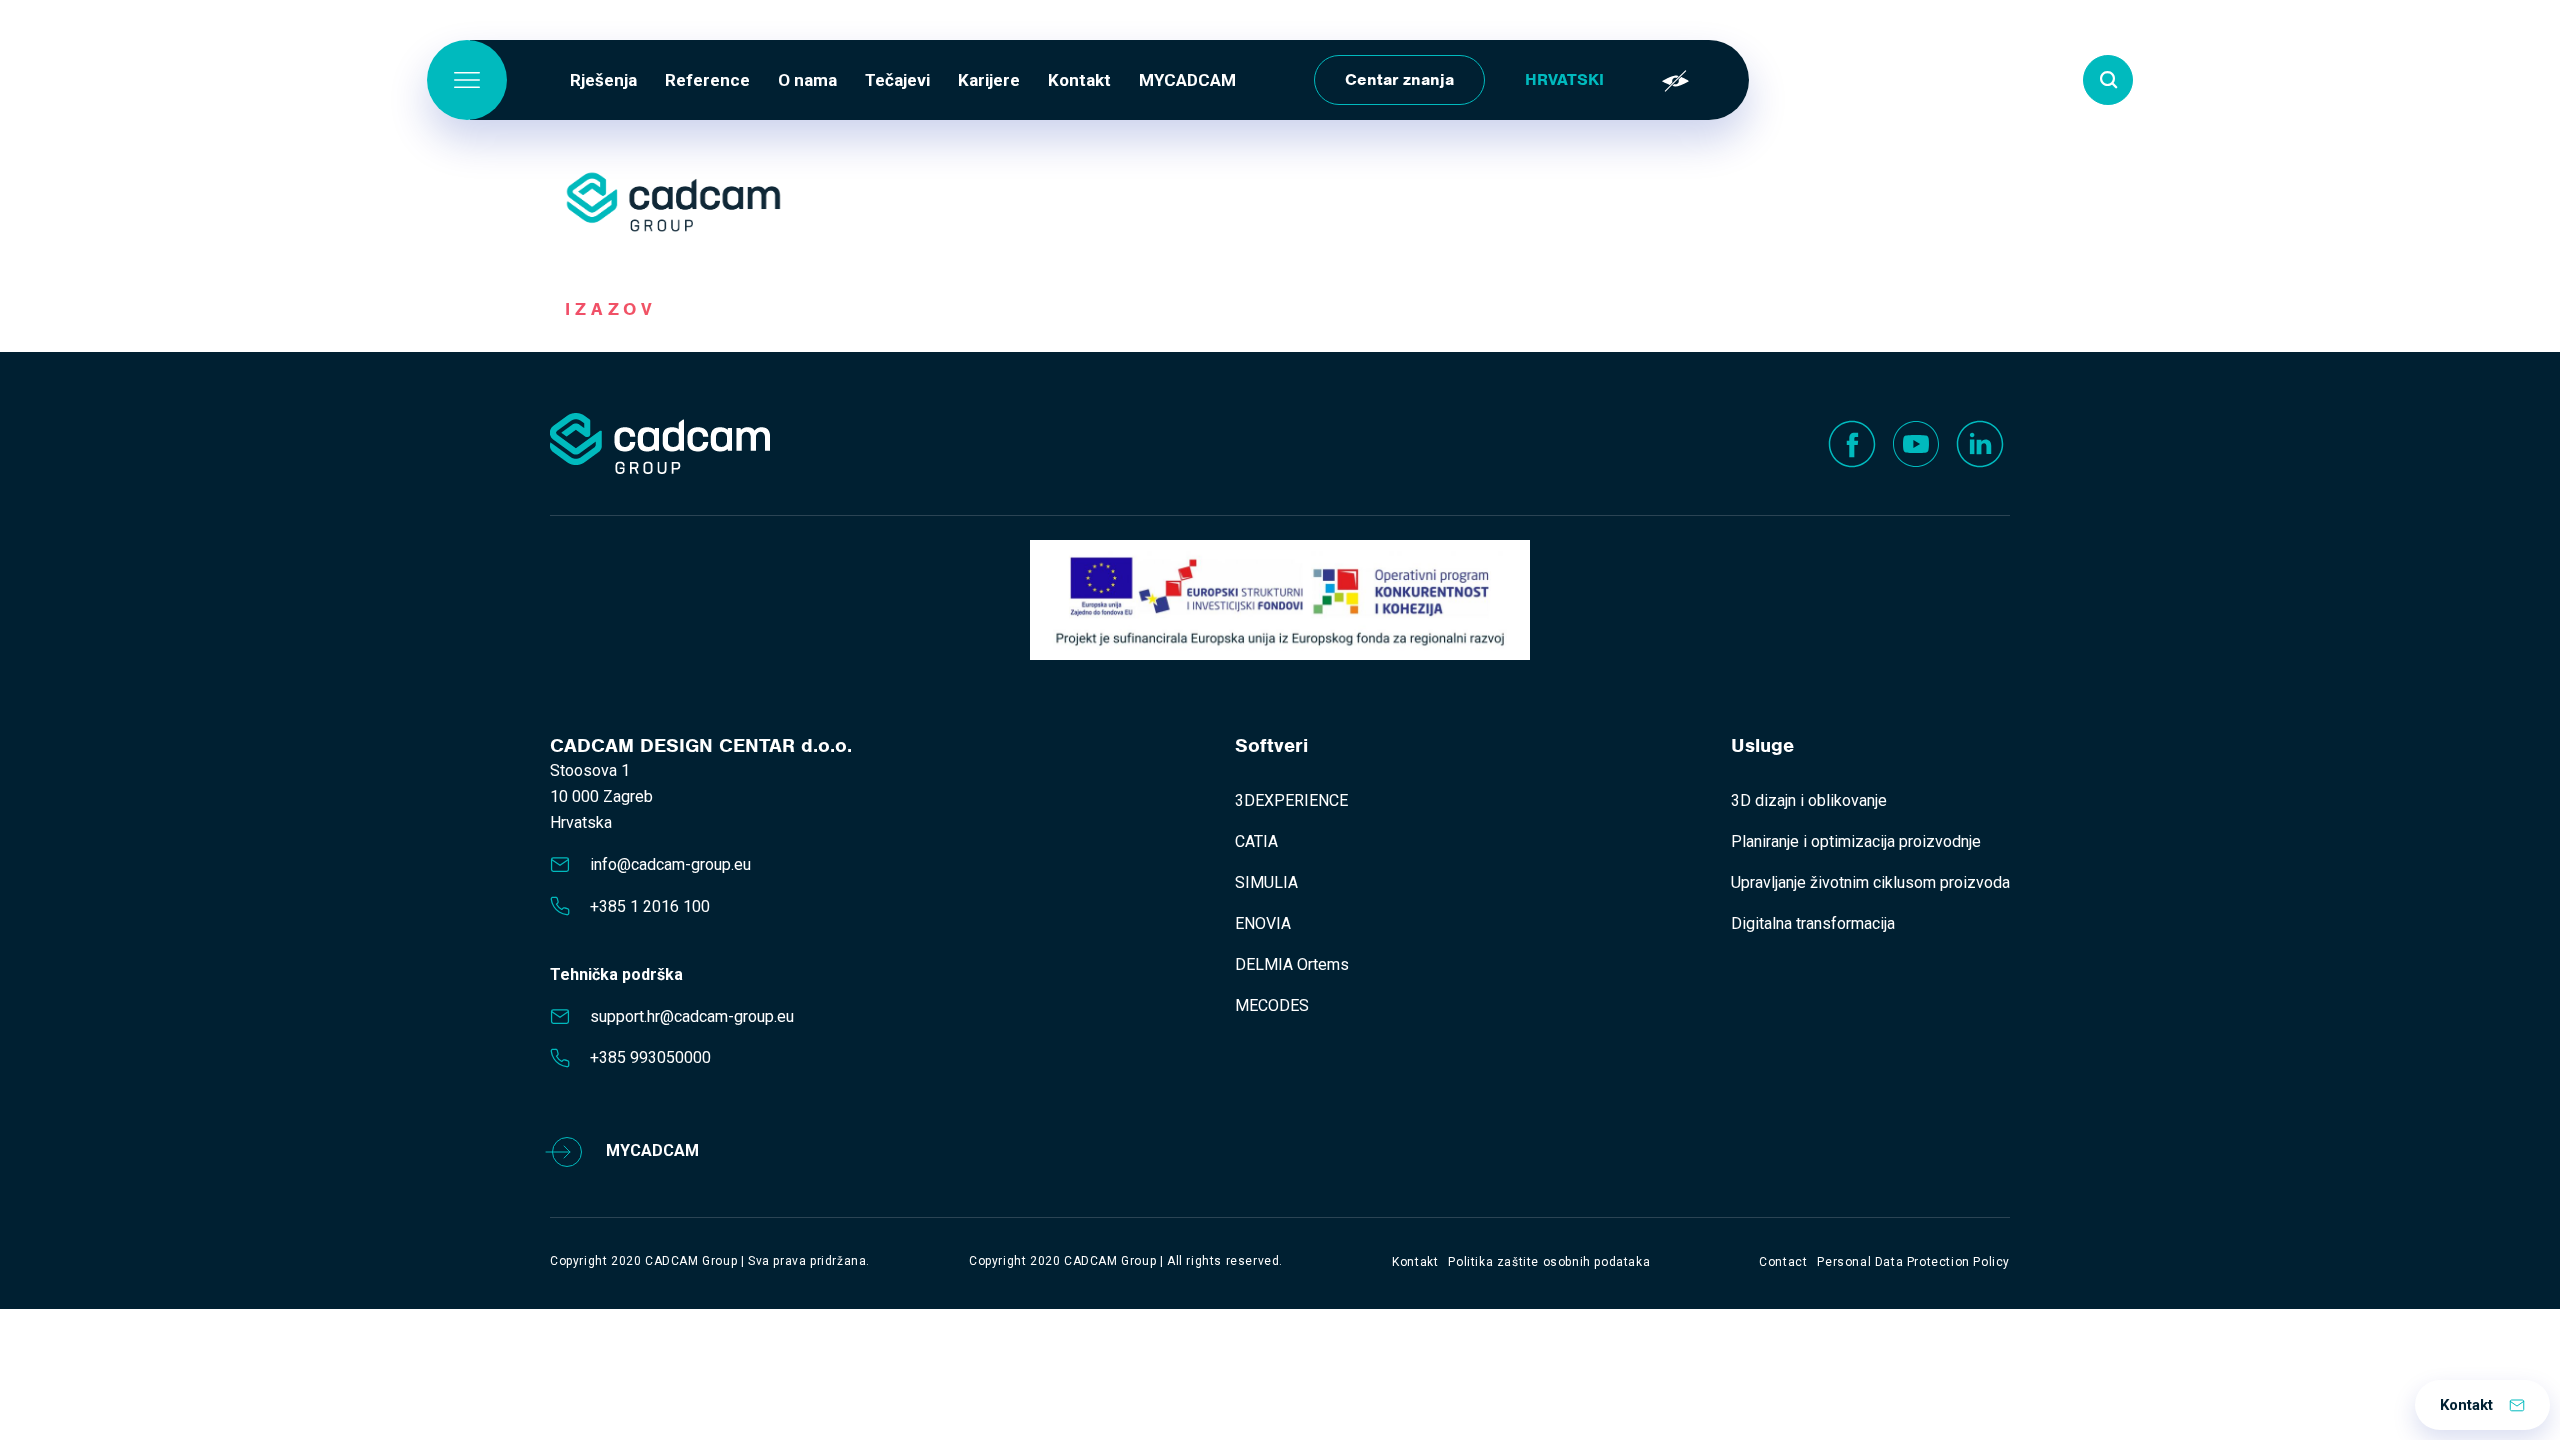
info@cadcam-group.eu (670, 864)
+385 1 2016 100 (650, 906)
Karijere (989, 80)
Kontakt (1079, 80)
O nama (807, 80)
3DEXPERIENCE (1291, 800)
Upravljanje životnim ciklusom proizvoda (1870, 882)
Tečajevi (897, 80)
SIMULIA (1266, 882)
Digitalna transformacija (1813, 923)
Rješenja (603, 80)
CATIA (1256, 841)
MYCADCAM (1187, 80)
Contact (1783, 1262)
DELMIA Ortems (1292, 964)
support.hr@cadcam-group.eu (692, 1016)
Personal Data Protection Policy (1913, 1262)
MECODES (1272, 1005)
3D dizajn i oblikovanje (1809, 800)
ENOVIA (1263, 923)
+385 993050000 (650, 1057)
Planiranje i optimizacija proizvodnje (1856, 841)
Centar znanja (1399, 79)
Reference (707, 80)
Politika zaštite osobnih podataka (1549, 1262)
